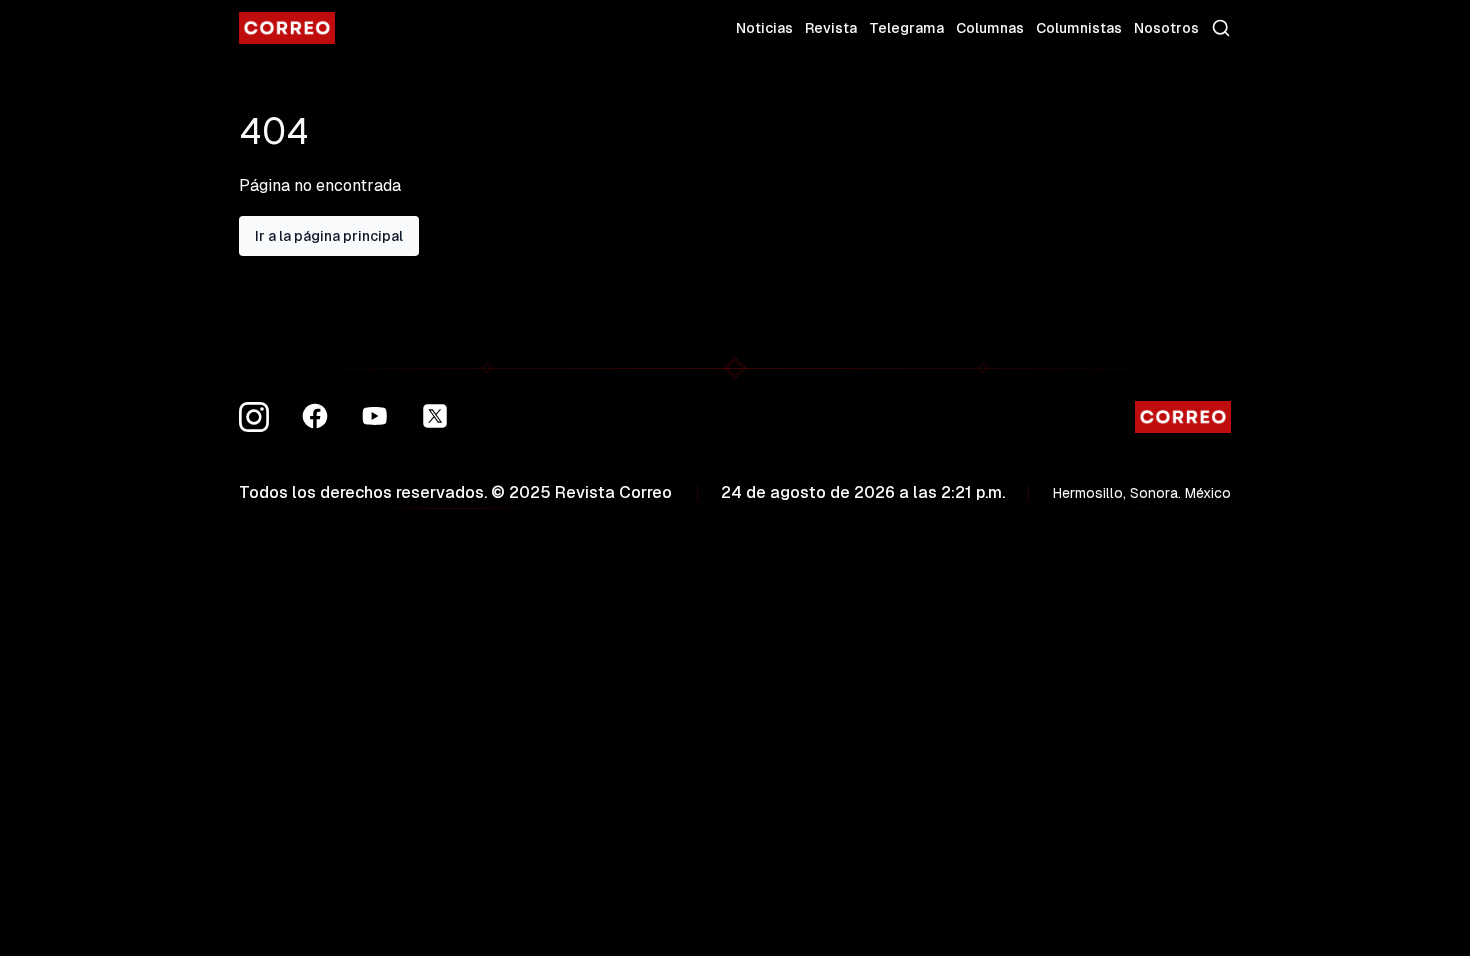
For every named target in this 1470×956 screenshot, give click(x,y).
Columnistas (1079, 28)
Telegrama (906, 28)
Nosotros (1166, 28)
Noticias (764, 28)
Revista (831, 28)
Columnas (990, 28)
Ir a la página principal (329, 236)
